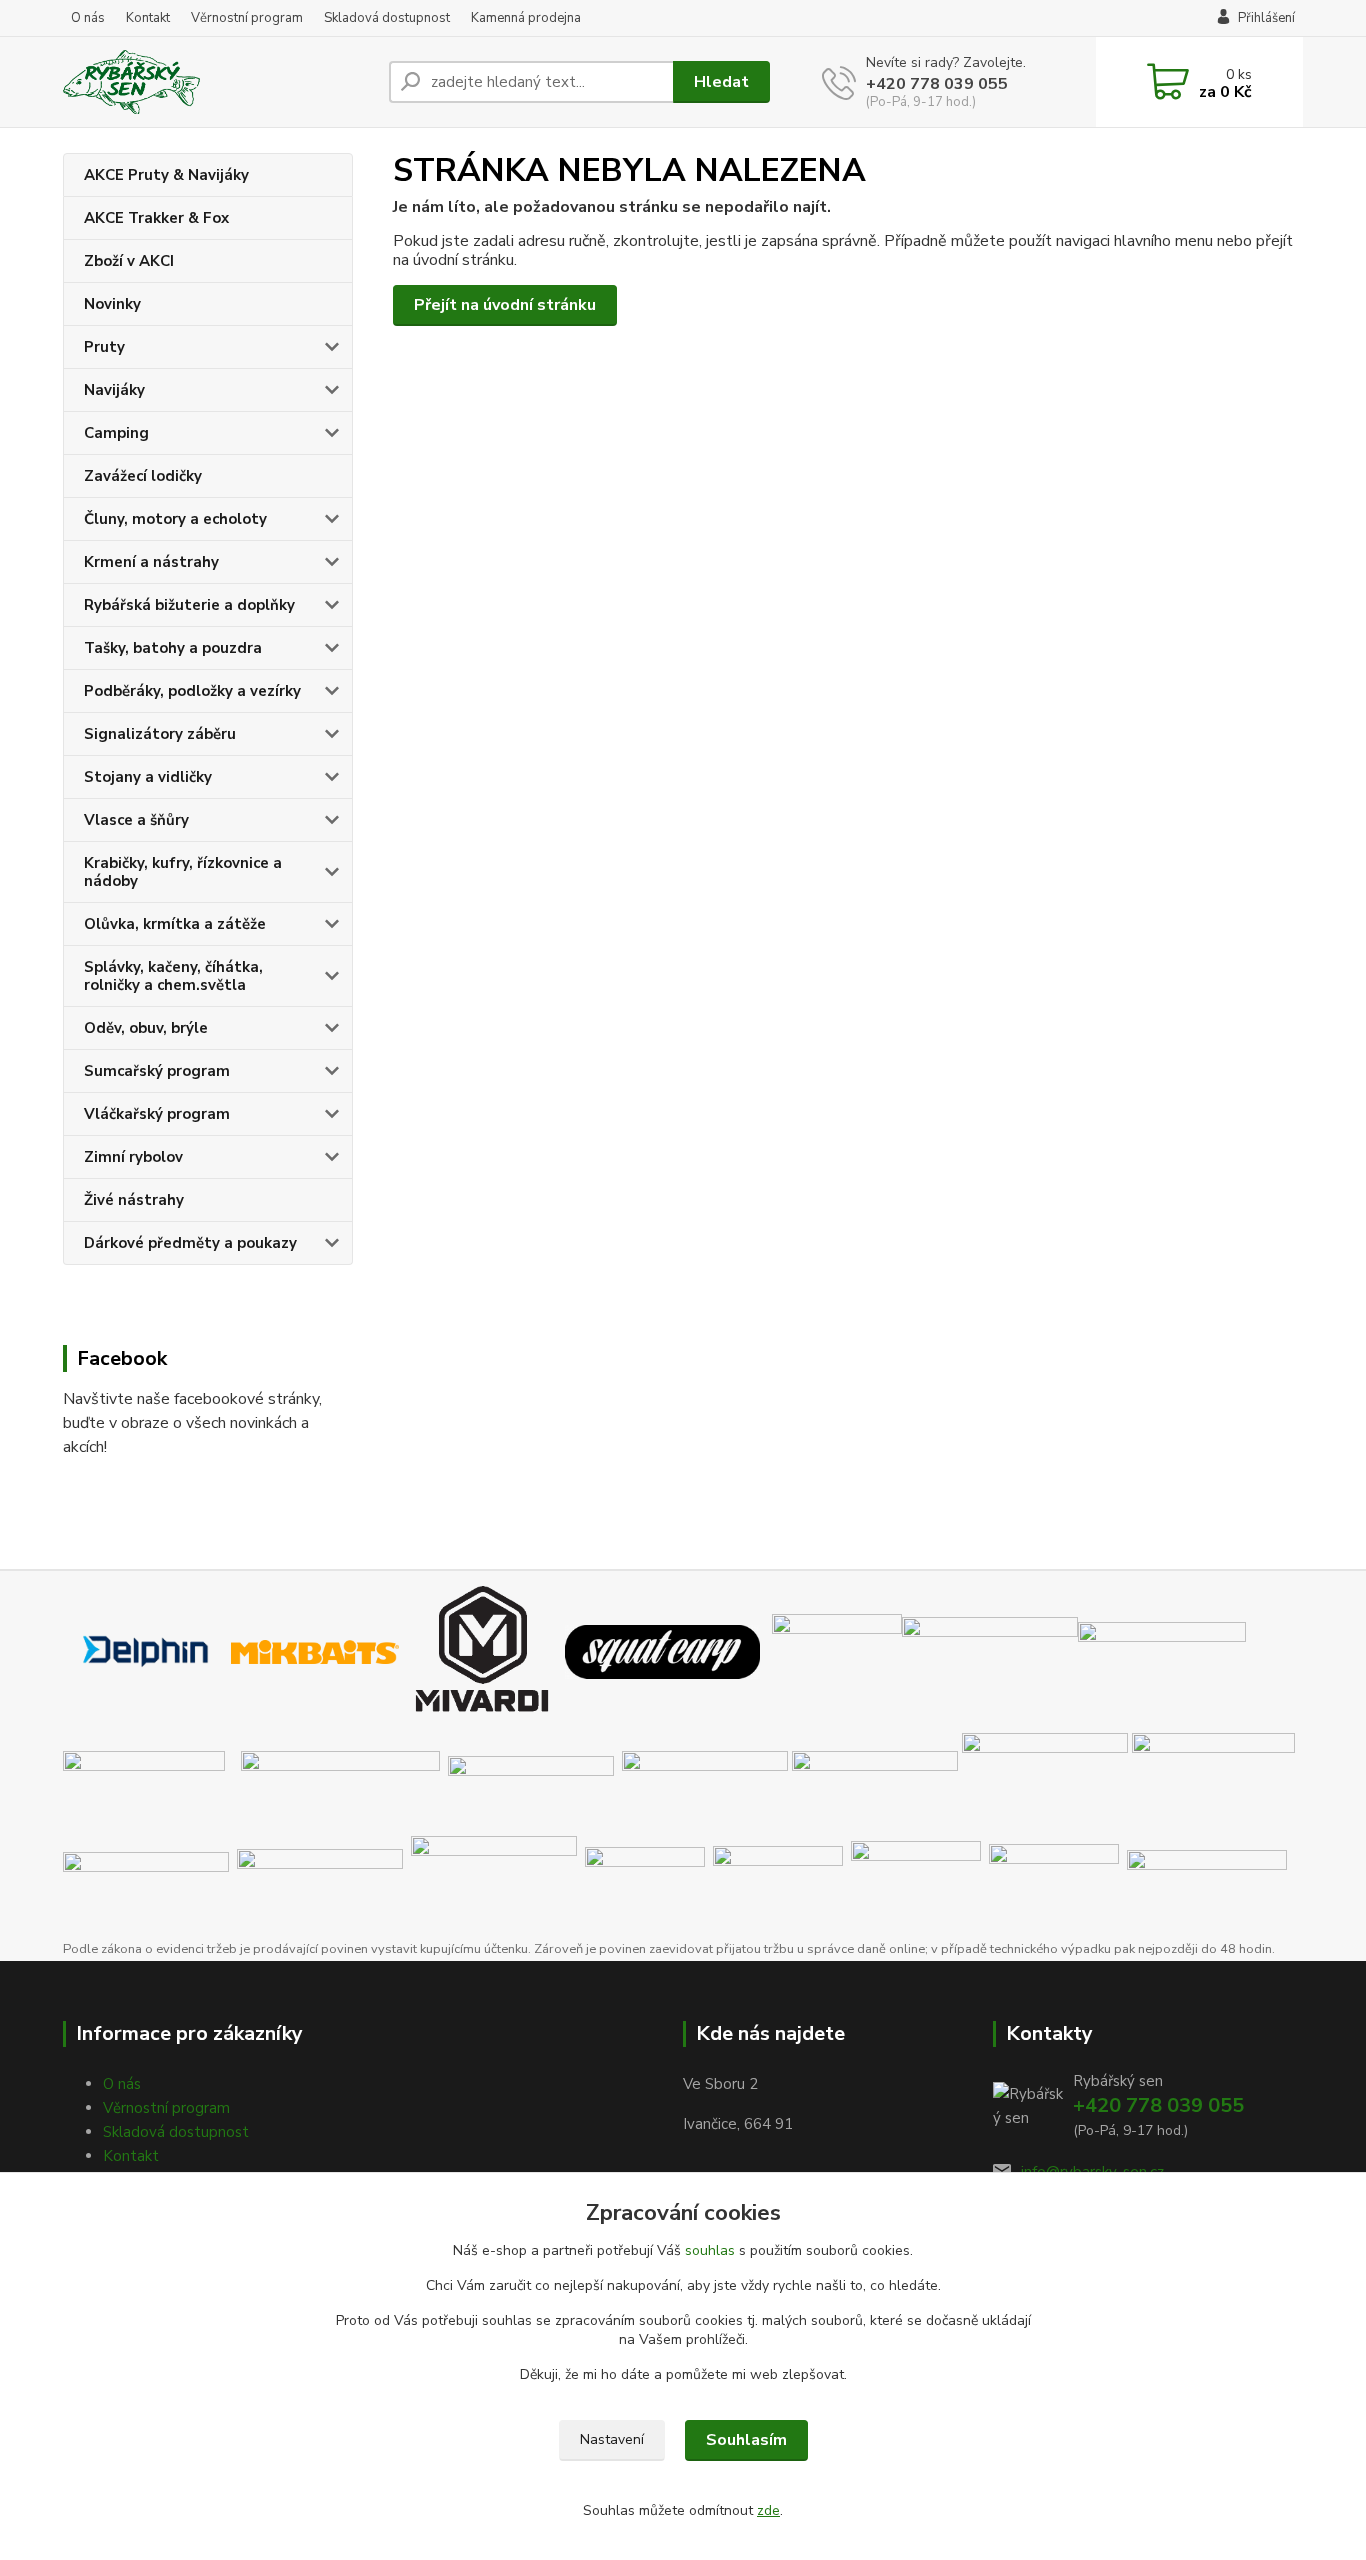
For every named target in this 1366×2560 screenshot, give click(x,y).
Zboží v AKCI (129, 261)
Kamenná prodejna (526, 18)
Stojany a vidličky (148, 777)
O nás (88, 18)
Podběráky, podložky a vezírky (192, 691)
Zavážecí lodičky (143, 476)
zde (768, 2510)
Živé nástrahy (134, 1200)
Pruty (104, 347)
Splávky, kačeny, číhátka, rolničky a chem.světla (173, 976)
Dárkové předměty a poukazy (190, 1243)
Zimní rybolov (133, 1157)
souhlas (710, 2250)
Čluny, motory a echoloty (175, 519)
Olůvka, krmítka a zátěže (175, 924)
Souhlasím (746, 2440)
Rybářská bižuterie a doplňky (189, 605)
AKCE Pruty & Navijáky (166, 175)
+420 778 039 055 (937, 84)
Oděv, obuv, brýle (146, 1028)
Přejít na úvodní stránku (505, 305)
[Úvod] (218, 82)
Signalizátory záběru (160, 734)
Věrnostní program (247, 18)
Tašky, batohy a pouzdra (173, 648)
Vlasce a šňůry (136, 820)
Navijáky (114, 390)
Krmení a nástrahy (151, 562)
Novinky (112, 304)
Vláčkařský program (157, 1114)
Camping (116, 433)
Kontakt (148, 18)
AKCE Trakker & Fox (156, 218)
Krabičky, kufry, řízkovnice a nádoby (183, 872)
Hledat (721, 82)
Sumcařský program (157, 1071)
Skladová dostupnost (387, 18)
